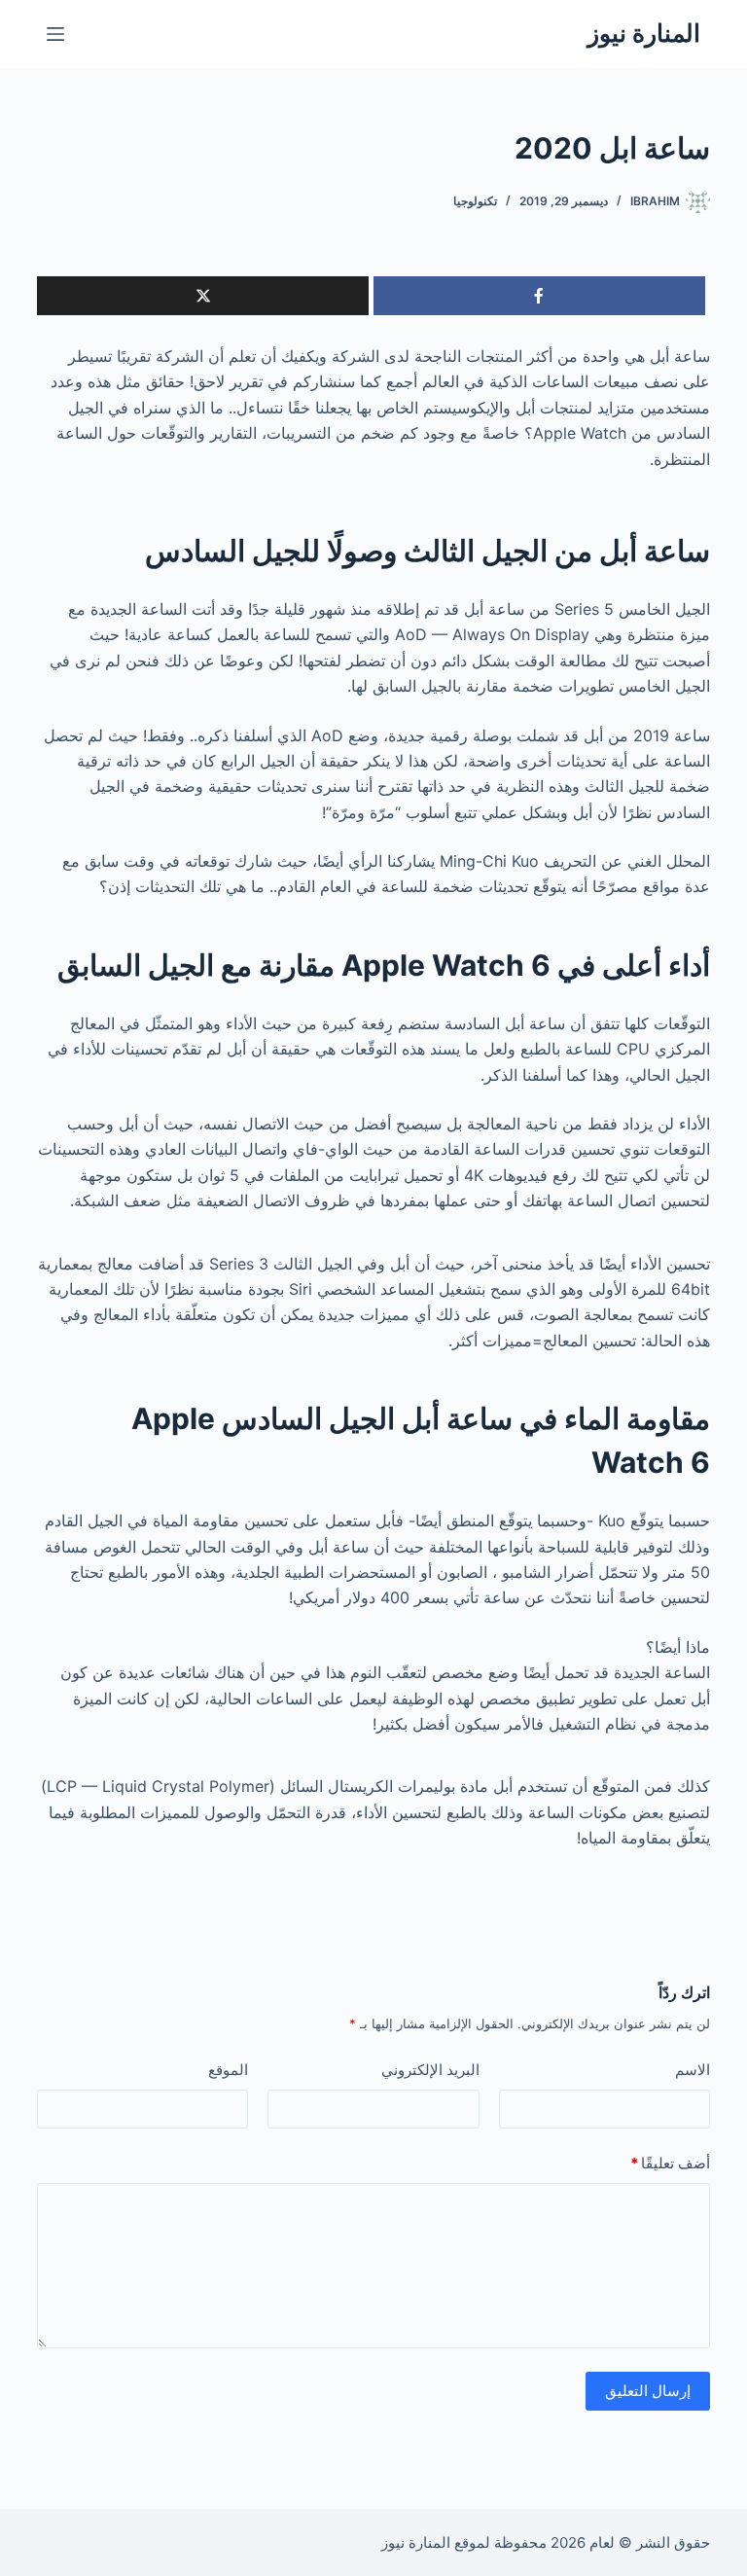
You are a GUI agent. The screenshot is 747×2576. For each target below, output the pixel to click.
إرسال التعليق (648, 2391)
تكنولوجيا (475, 201)
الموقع (228, 2070)
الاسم (693, 2070)
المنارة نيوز (644, 33)
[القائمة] (55, 34)
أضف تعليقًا (670, 2163)
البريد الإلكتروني (430, 2070)
